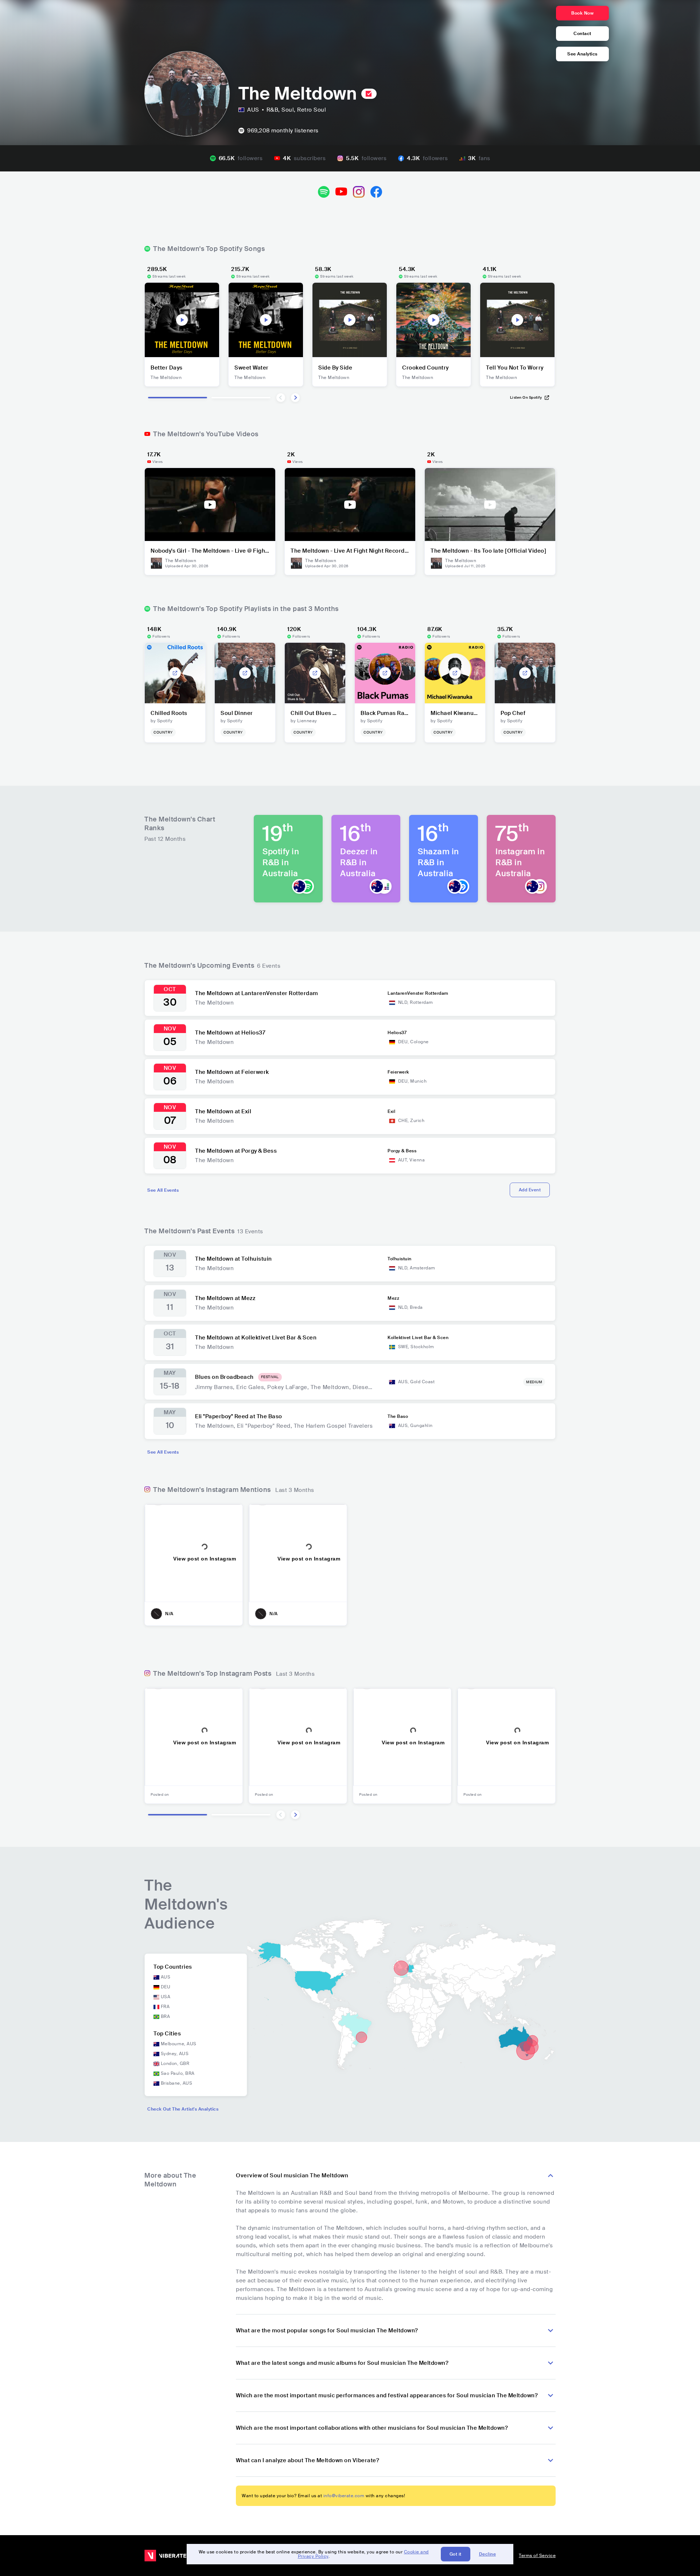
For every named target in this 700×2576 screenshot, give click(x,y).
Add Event (530, 1190)
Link (175, 673)
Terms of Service (537, 2556)
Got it (456, 2554)
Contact (582, 34)
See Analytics (582, 54)
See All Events (163, 1190)
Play (182, 320)
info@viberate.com (344, 2496)
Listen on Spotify (526, 397)
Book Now (582, 13)
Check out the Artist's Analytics (183, 2109)
